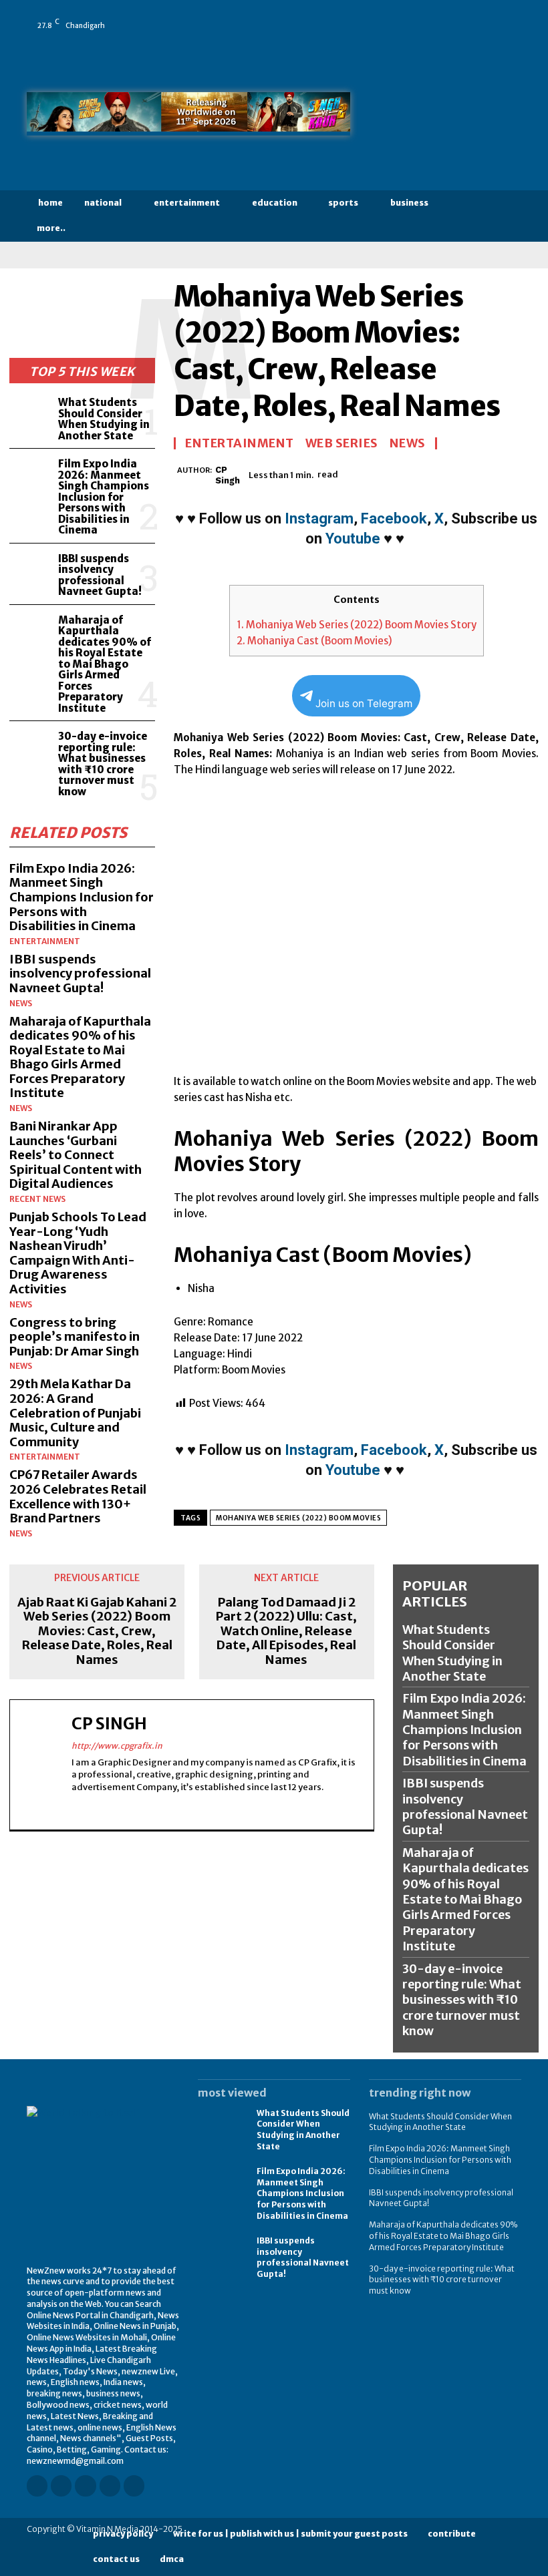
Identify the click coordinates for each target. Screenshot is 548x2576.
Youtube (353, 539)
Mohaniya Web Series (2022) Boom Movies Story (357, 625)
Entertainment (45, 941)
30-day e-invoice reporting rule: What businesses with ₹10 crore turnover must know (103, 764)
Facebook (394, 518)
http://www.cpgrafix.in (117, 1746)
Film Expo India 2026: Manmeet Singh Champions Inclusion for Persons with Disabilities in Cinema (104, 497)
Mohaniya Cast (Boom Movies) (314, 641)
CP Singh (228, 475)
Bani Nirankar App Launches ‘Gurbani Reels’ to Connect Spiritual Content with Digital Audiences (76, 1155)
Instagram (319, 518)
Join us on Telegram (364, 703)
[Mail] (470, 16)
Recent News (37, 1199)
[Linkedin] (451, 16)
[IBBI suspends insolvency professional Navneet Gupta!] (31, 570)
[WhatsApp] (414, 35)
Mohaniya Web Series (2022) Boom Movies (298, 1518)
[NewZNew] (445, 117)
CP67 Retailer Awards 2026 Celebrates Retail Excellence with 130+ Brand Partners (78, 1496)
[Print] (505, 473)
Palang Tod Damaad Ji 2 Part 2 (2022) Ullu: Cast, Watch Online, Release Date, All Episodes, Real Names (286, 1631)
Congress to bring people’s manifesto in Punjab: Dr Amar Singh (75, 1337)
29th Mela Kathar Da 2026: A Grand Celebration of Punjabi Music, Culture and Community (75, 1413)
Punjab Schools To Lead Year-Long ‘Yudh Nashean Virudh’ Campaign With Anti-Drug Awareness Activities (78, 1253)
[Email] (474, 473)
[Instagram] (432, 16)
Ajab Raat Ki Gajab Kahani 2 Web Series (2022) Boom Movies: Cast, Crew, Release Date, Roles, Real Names (97, 1631)
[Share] (489, 16)
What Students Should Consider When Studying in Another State (104, 419)
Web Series (342, 443)
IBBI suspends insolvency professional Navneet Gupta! (100, 575)
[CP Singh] (175, 475)
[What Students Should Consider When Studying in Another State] (31, 414)
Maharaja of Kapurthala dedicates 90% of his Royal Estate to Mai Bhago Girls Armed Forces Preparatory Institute (105, 664)
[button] (510, 216)
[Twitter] (507, 16)
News (21, 1004)
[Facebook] (414, 16)
